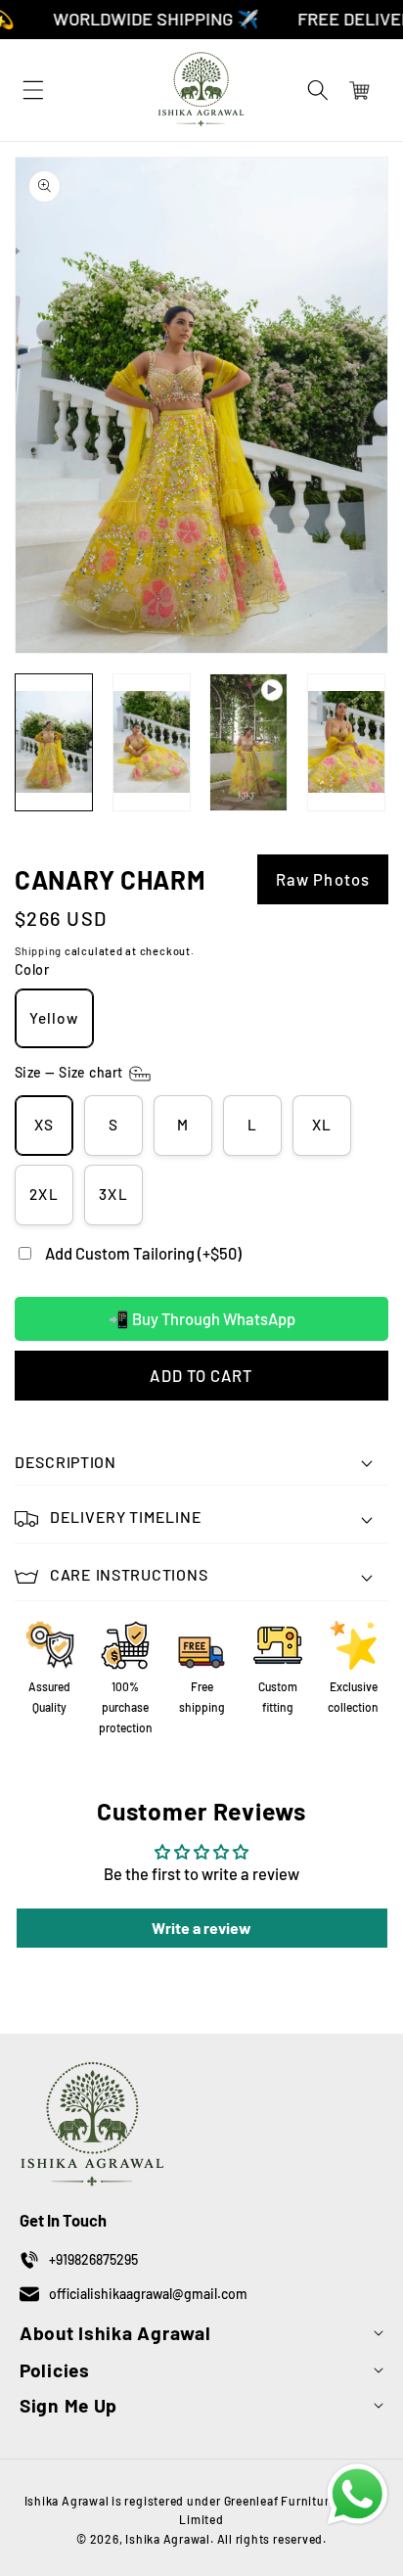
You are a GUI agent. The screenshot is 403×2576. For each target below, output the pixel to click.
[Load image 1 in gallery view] (54, 742)
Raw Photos (323, 879)
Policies (55, 2370)
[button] (318, 90)
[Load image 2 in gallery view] (152, 742)
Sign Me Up (68, 2405)
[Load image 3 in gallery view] (346, 742)
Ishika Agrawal (168, 2539)
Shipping (38, 951)
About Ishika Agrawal (115, 2333)
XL (322, 1125)
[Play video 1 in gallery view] (248, 742)
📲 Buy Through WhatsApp (202, 1318)
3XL (113, 1194)
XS (44, 1125)
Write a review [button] (201, 1928)
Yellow (54, 1018)
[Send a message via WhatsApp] (358, 2494)
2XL (44, 1194)
